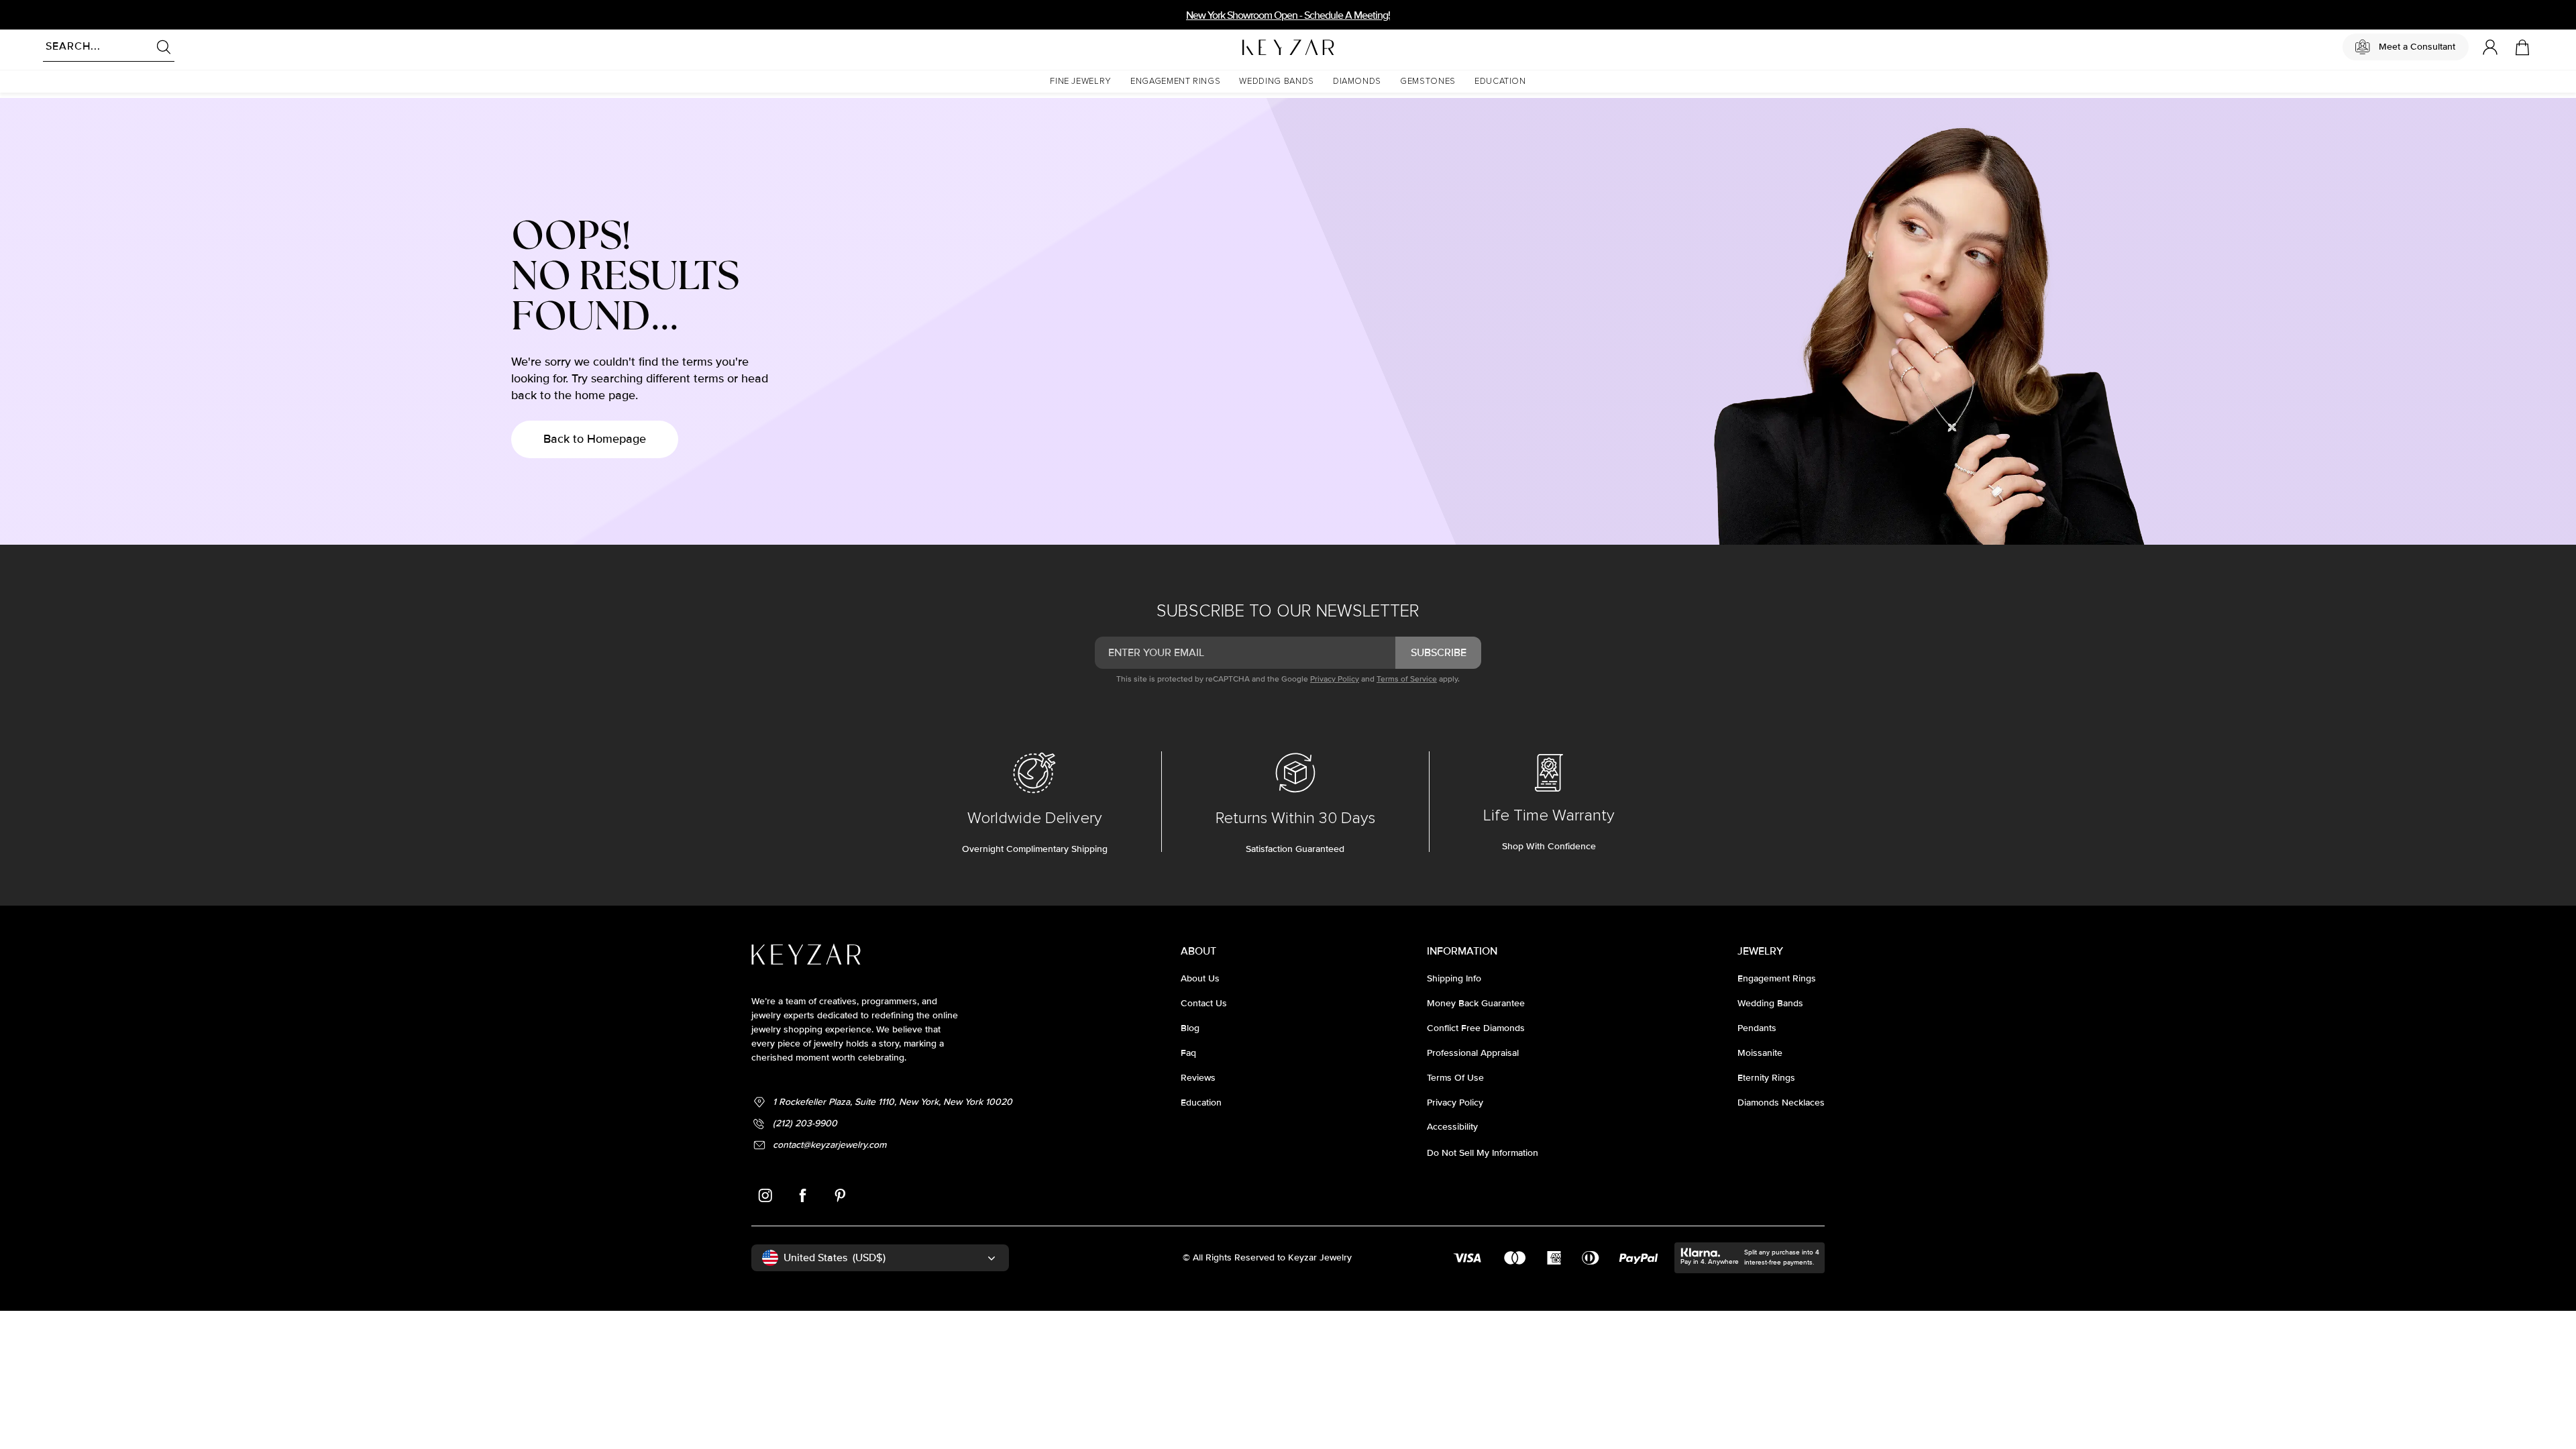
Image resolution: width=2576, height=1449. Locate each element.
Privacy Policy (1335, 679)
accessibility (1452, 1127)
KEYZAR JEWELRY (1255, 44)
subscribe (1439, 653)
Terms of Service (1407, 679)
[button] (1081, 82)
